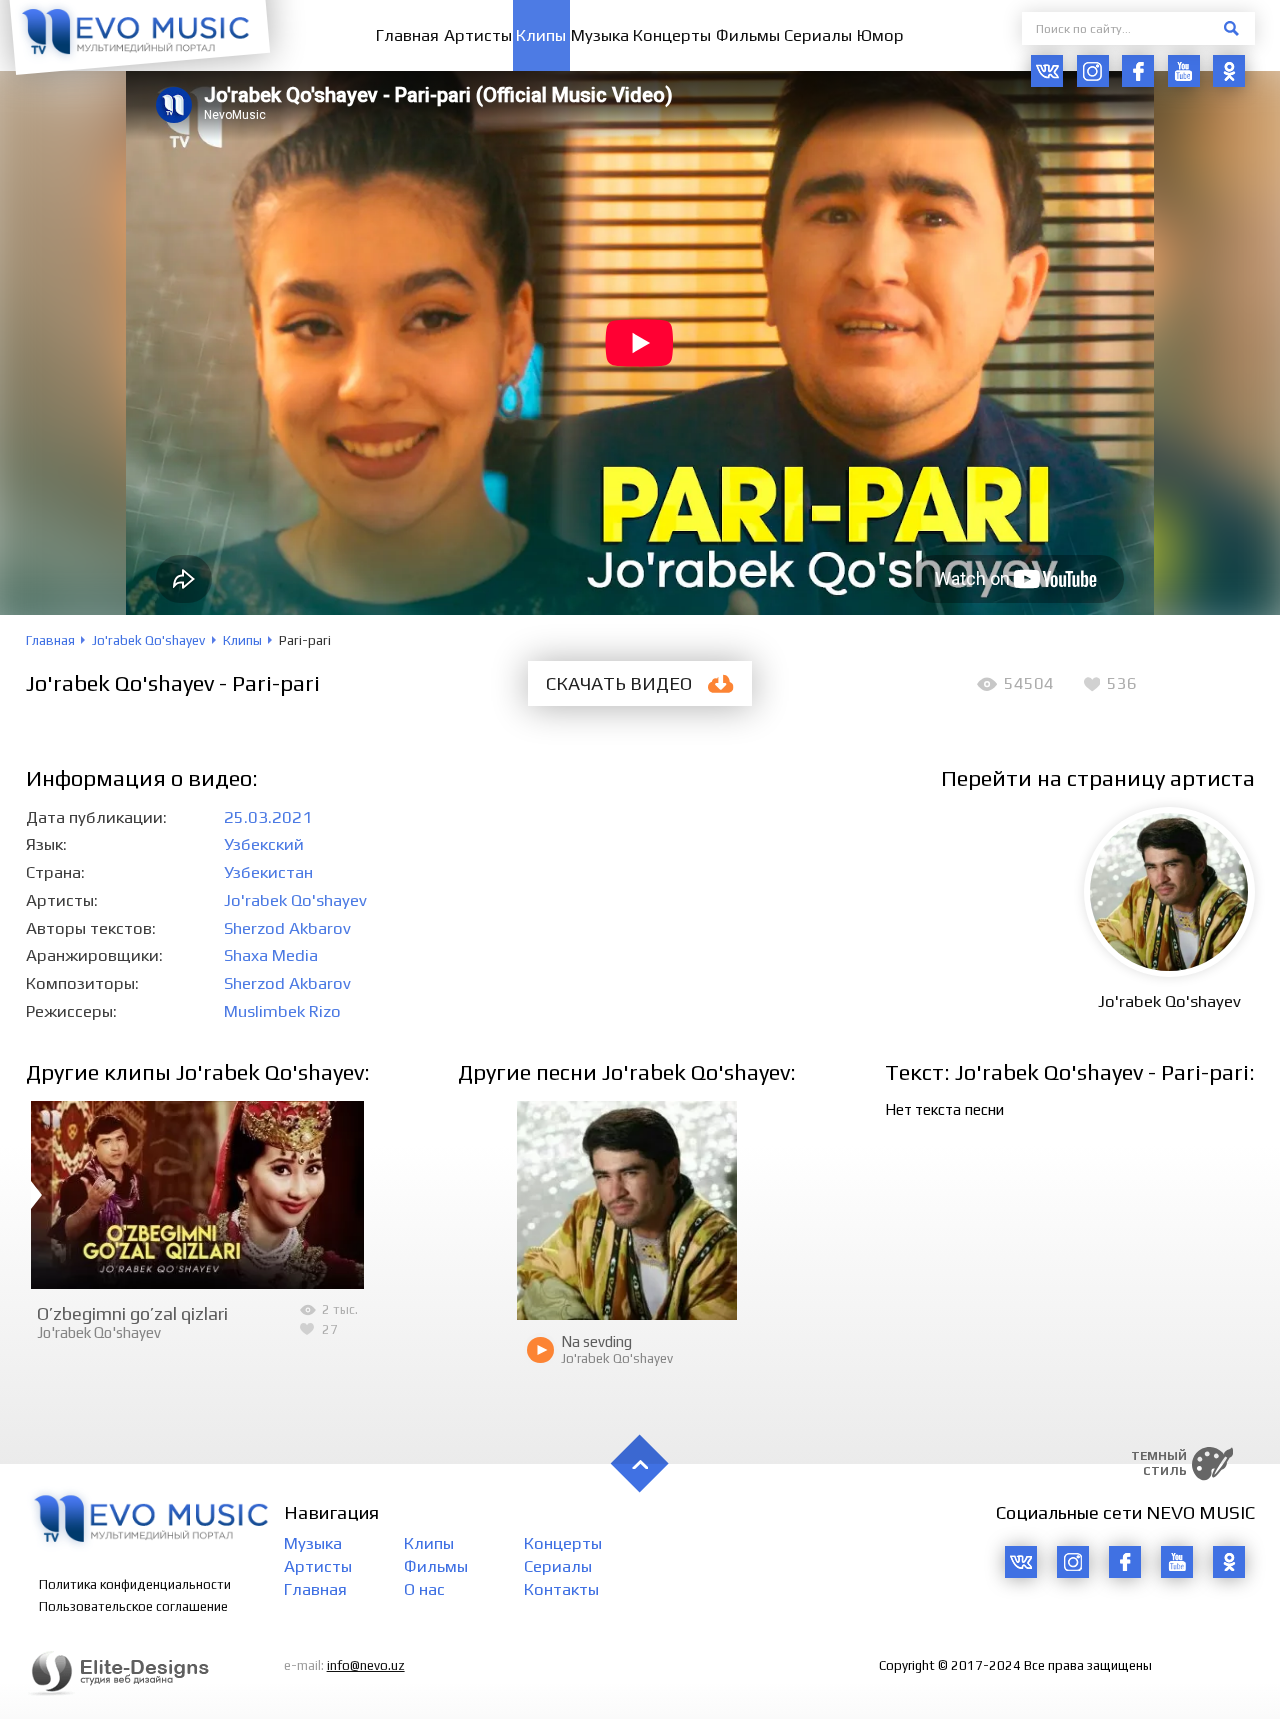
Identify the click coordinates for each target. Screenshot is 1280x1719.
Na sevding (596, 1341)
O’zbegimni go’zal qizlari (132, 1313)
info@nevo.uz (366, 1665)
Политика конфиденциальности (135, 1584)
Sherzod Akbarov (287, 928)
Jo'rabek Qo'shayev (295, 900)
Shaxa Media (271, 955)
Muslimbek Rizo (282, 1011)
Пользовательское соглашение (133, 1606)
